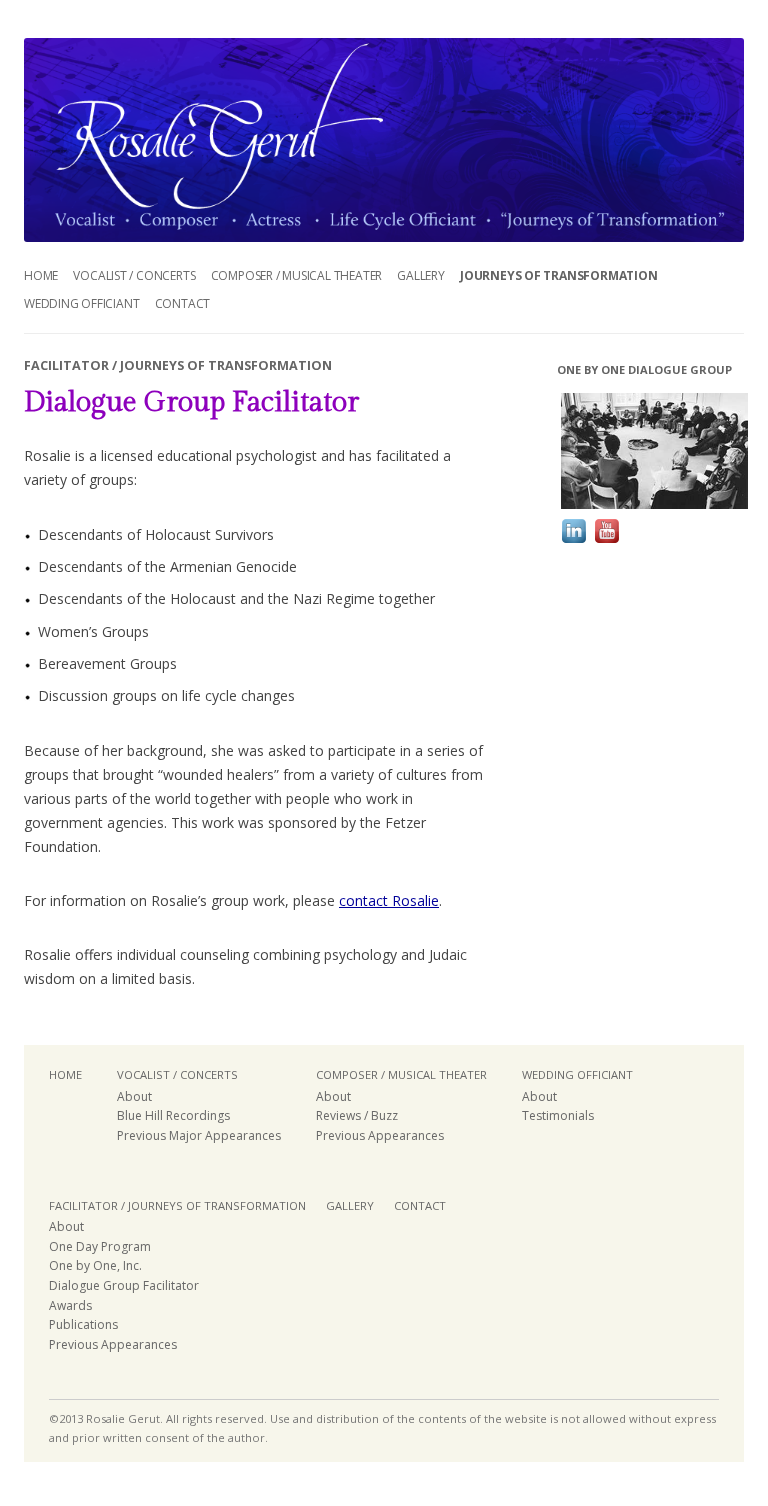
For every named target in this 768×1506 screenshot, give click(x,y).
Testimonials (558, 1115)
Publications (83, 1324)
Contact (183, 303)
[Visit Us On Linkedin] (573, 541)
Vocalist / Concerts (134, 275)
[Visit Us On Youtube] (606, 541)
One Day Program (100, 1246)
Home (41, 275)
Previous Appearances (380, 1135)
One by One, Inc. (95, 1265)
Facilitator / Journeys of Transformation (177, 1205)
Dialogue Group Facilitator (124, 1285)
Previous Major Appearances (199, 1135)
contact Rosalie (389, 900)
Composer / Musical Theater (297, 275)
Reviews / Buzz (357, 1115)
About (134, 1096)
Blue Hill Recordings (173, 1115)
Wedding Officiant (81, 303)
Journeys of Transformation (559, 275)
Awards (70, 1305)
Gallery (421, 275)
